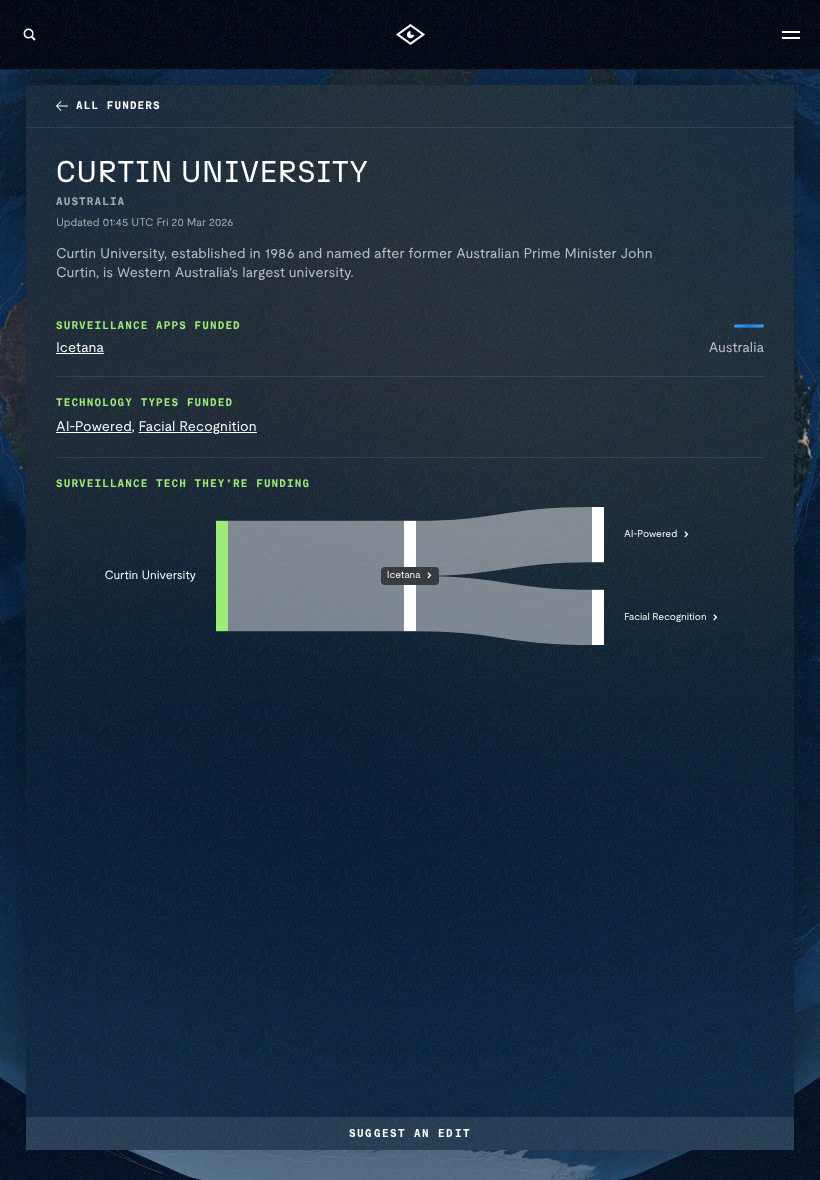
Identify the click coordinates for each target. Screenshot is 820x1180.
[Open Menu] (791, 35)
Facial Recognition (198, 427)
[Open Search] (29, 35)
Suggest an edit (410, 1133)
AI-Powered (94, 427)
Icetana (80, 348)
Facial (665, 616)
